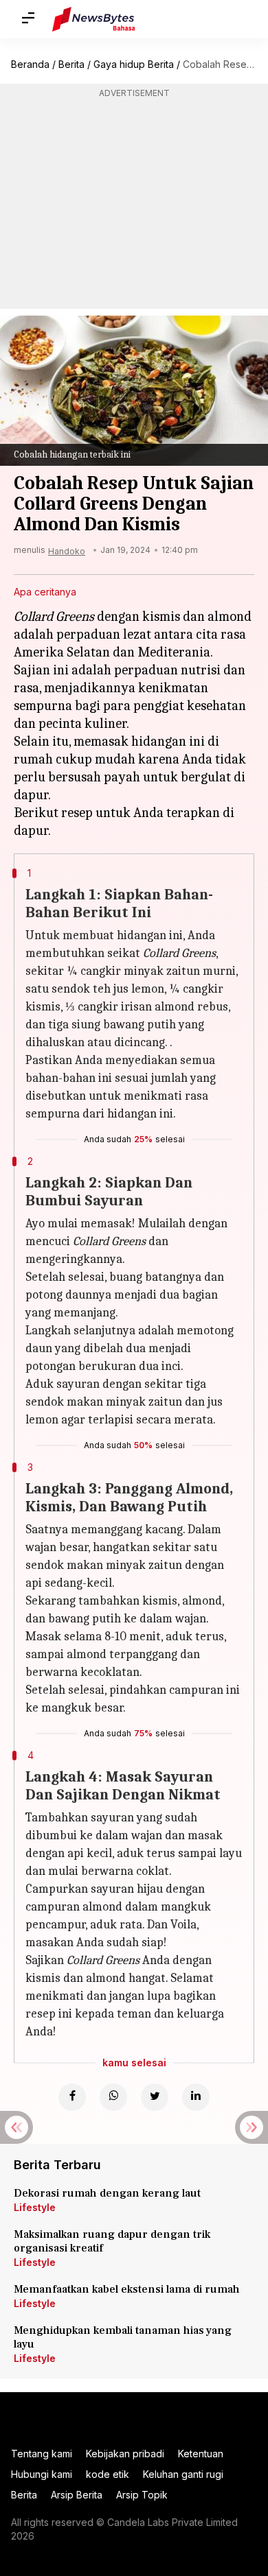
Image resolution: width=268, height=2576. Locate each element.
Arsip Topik (142, 2495)
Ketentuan (201, 2454)
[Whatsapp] (113, 2097)
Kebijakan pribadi (125, 2454)
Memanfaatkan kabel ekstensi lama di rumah (127, 2289)
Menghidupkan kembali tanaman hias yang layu (123, 2337)
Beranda (30, 64)
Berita (71, 64)
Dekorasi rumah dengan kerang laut (107, 2193)
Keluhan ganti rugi (183, 2474)
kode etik (108, 2474)
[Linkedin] (196, 2097)
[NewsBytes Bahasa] (94, 19)
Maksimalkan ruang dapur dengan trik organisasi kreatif (112, 2241)
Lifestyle (35, 2207)
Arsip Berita (77, 2495)
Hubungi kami (42, 2474)
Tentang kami (42, 2454)
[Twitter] (155, 2097)
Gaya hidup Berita (134, 64)
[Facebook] (72, 2097)
